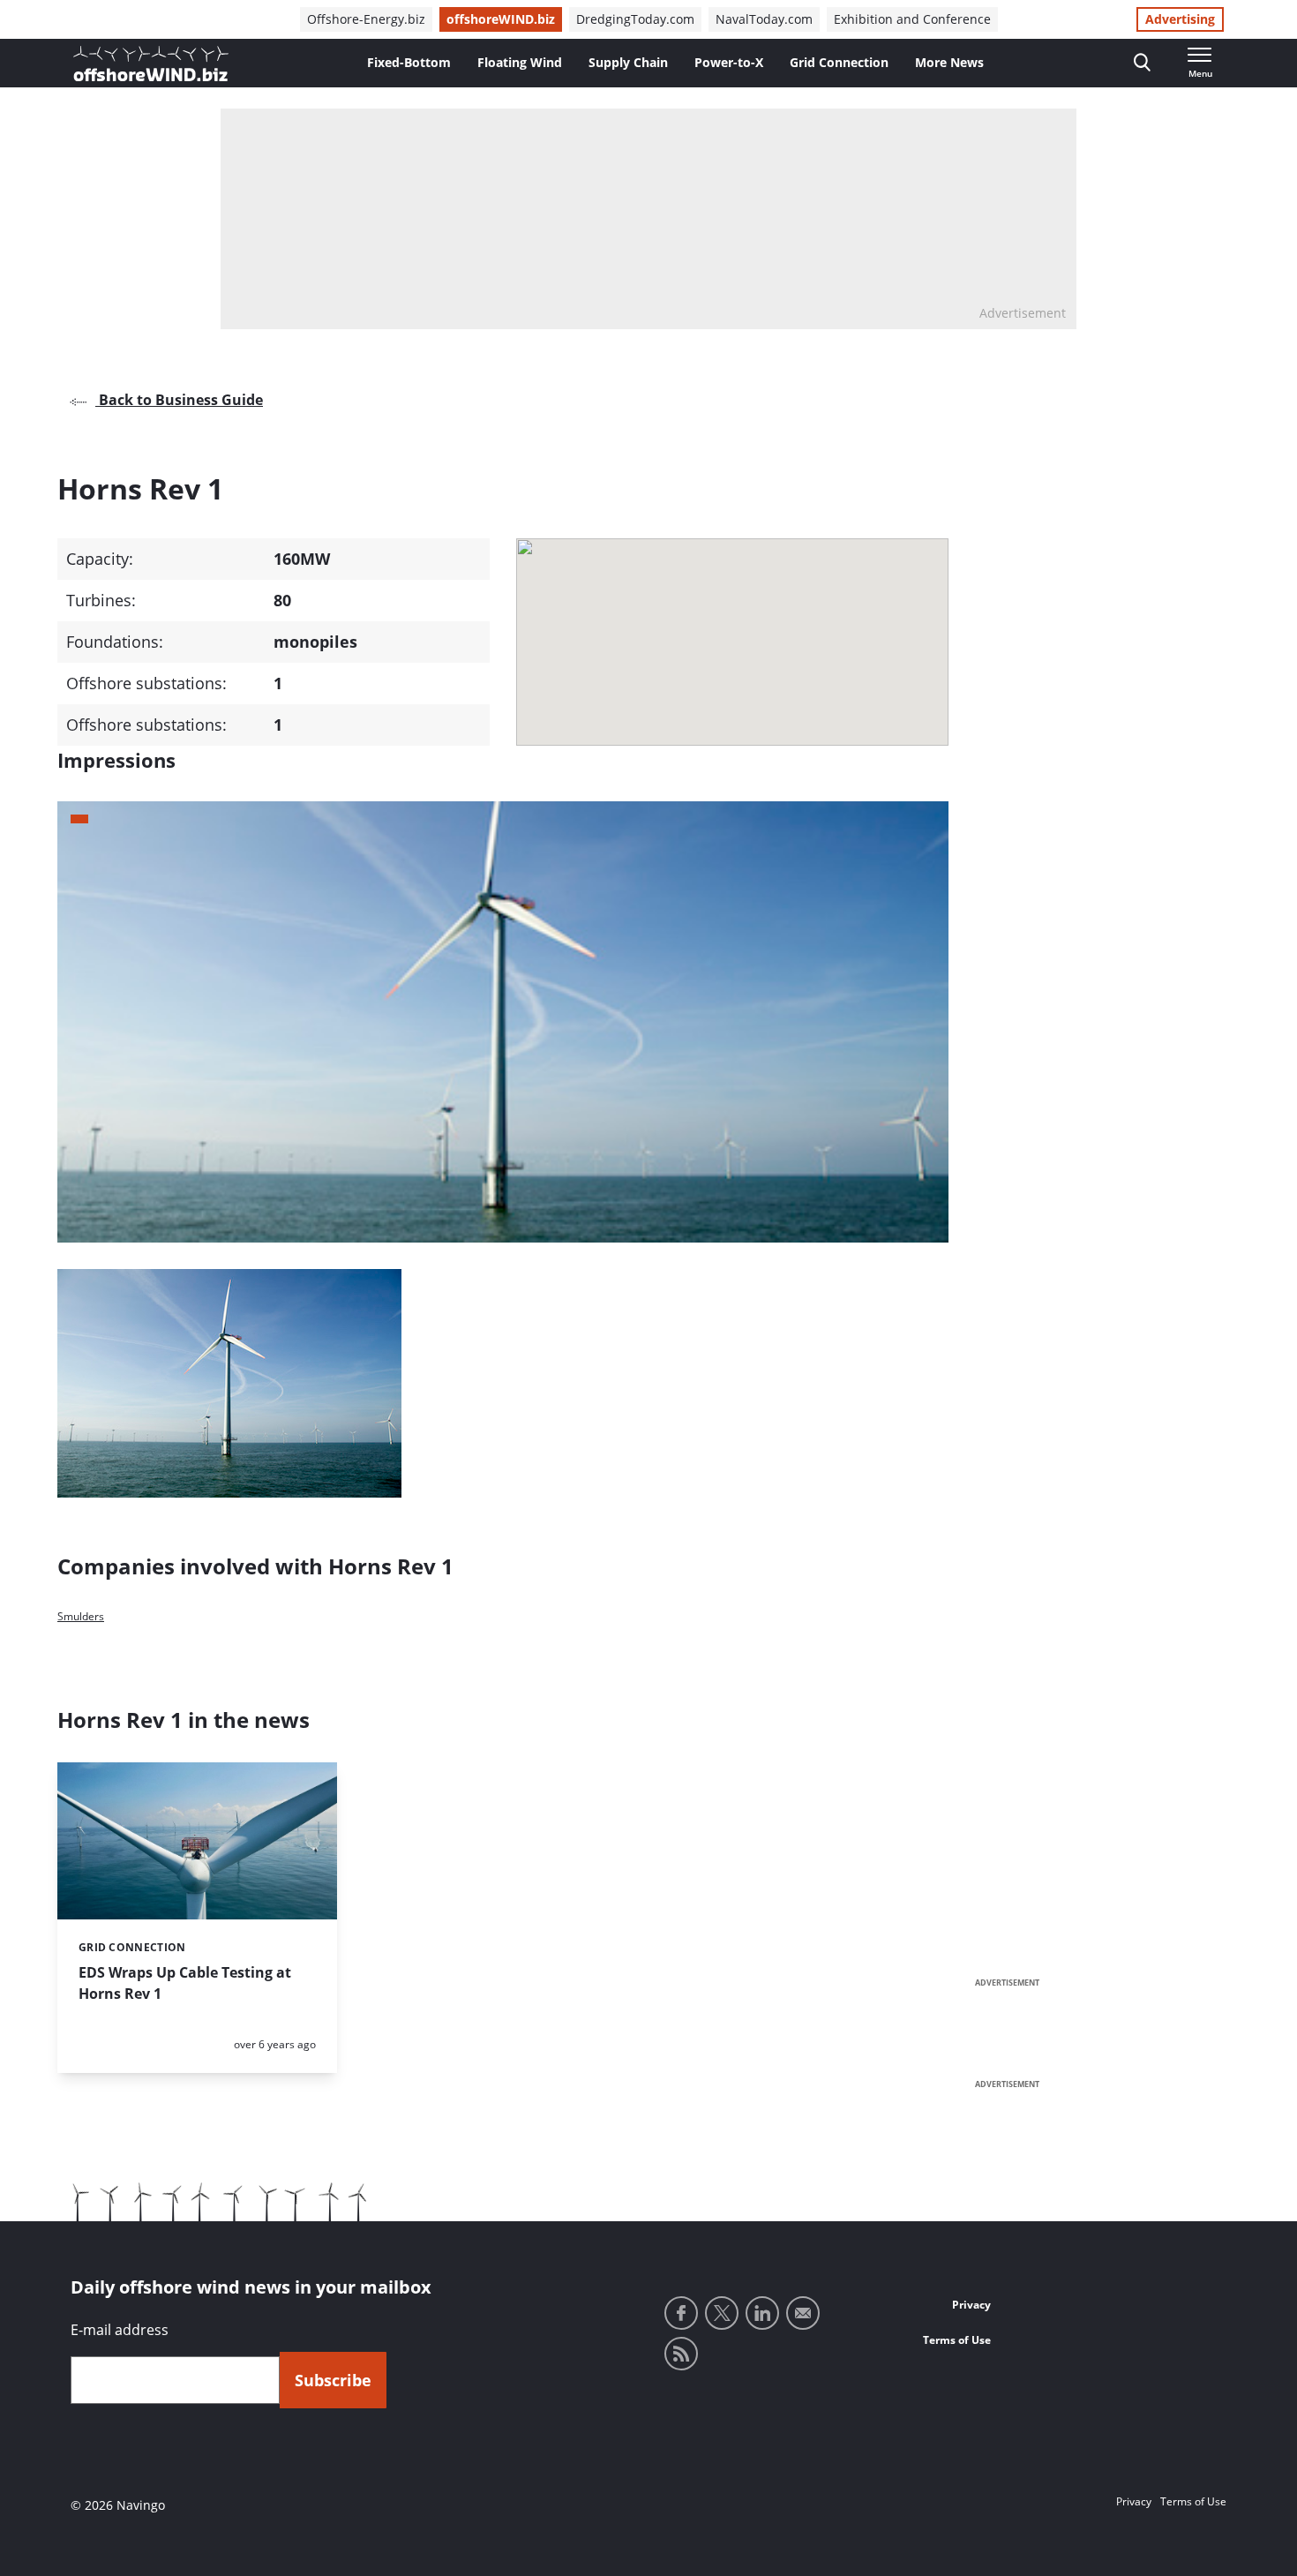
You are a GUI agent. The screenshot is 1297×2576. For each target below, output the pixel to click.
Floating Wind (520, 62)
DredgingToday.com (635, 19)
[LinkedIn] (762, 2313)
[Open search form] (1142, 63)
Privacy (971, 2305)
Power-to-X (729, 62)
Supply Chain (628, 62)
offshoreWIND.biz (501, 19)
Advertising (1180, 19)
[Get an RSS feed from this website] (681, 2354)
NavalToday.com (764, 19)
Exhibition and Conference (912, 19)
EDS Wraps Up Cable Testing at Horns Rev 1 (185, 1983)
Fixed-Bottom (409, 62)
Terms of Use (957, 2340)
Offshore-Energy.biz (366, 19)
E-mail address (120, 2330)
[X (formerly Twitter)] (722, 2313)
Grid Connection (839, 62)
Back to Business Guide (179, 400)
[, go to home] (151, 64)
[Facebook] (681, 2313)
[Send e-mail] (803, 2313)
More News (949, 62)
